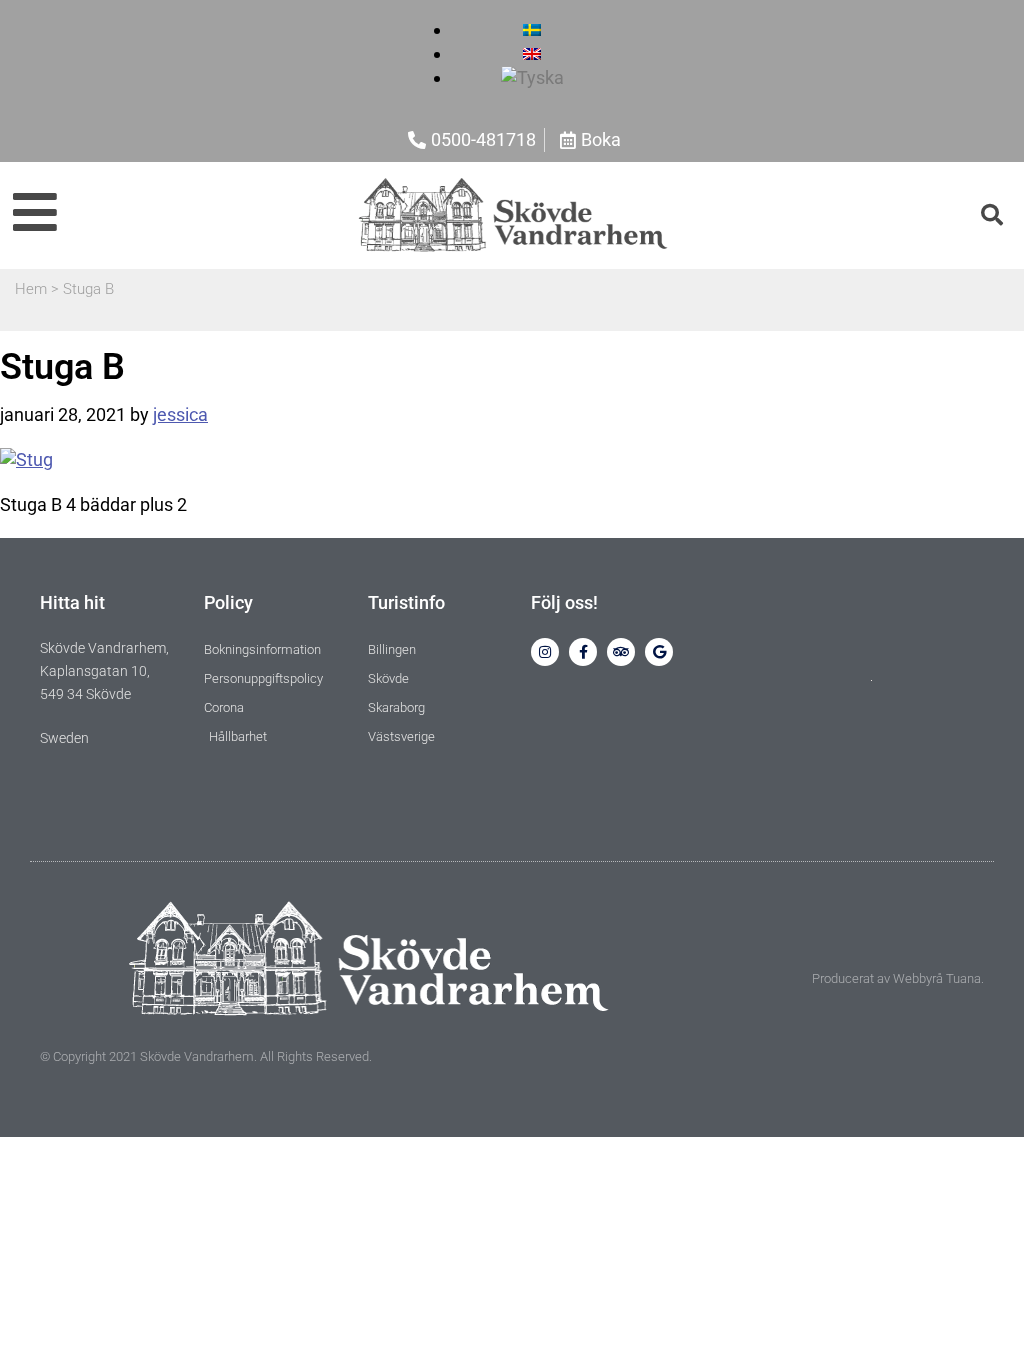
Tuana (963, 978)
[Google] (659, 652)
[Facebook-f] (583, 652)
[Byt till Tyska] (532, 77)
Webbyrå (918, 978)
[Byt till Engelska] (532, 53)
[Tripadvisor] (621, 652)
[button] (992, 215)
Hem (31, 289)
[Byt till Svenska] (532, 29)
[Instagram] (545, 652)
